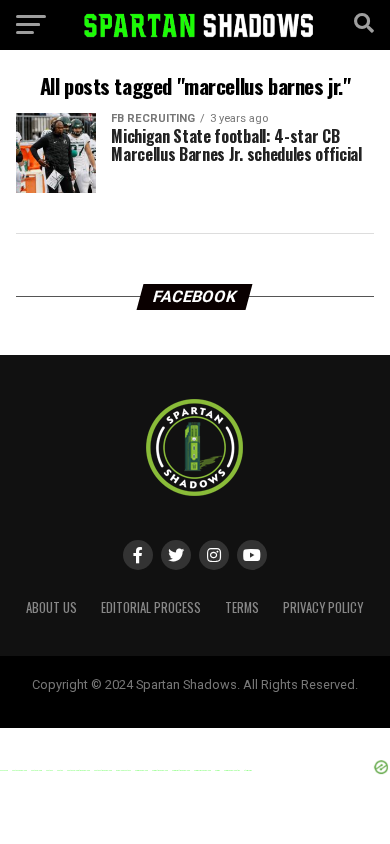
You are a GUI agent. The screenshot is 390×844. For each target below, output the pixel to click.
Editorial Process (151, 607)
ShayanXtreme (243, 700)
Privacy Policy (323, 607)
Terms (242, 607)
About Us (51, 607)
